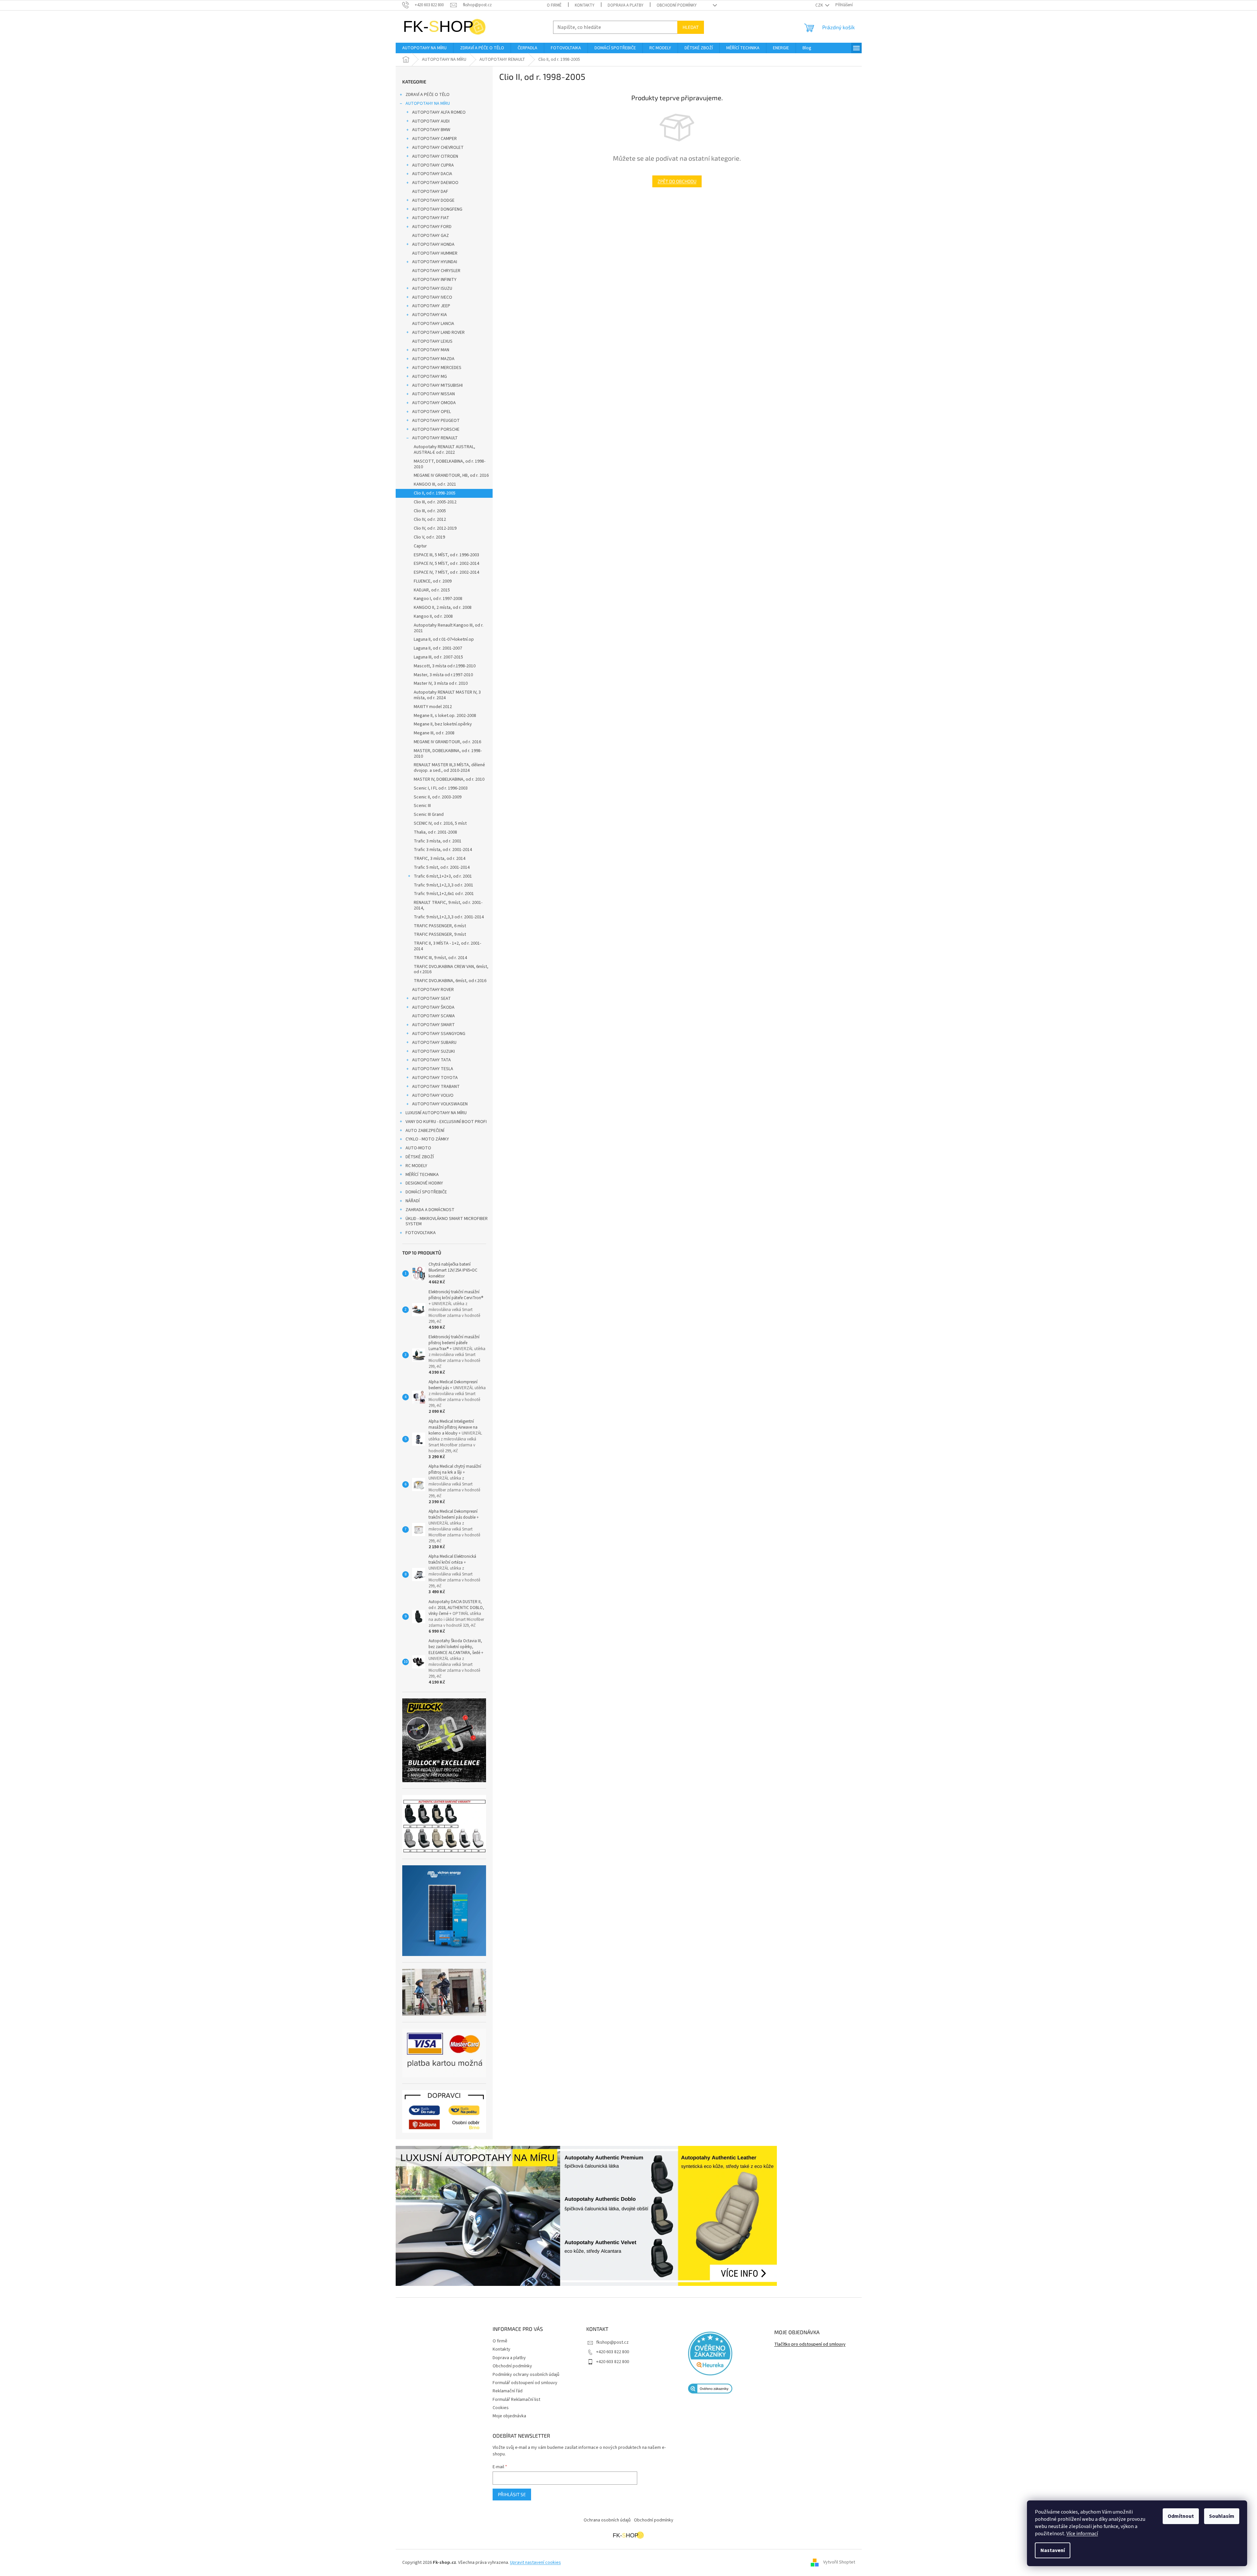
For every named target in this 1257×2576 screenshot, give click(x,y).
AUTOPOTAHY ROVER (433, 990)
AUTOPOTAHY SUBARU (434, 1043)
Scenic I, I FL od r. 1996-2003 (441, 788)
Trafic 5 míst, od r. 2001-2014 (442, 867)
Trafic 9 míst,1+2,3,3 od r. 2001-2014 (449, 917)
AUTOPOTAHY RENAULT (435, 438)
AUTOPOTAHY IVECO (432, 297)
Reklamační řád (508, 2391)
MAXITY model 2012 (433, 707)
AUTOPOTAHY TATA (431, 1060)
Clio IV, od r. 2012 (430, 519)
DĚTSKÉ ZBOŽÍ (420, 1157)
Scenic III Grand (429, 815)
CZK (820, 5)
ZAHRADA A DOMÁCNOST (430, 1210)
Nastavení (1053, 2550)
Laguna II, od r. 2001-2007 (438, 648)
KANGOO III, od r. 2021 (435, 484)
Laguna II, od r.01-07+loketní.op (444, 639)
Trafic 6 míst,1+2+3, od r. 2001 (443, 876)
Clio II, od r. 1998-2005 (435, 493)
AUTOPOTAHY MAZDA (433, 359)
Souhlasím (1222, 2516)
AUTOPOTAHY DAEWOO (435, 183)
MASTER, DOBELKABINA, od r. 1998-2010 (448, 754)
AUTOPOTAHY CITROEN (435, 156)
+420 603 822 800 (613, 2352)
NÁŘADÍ (413, 1201)
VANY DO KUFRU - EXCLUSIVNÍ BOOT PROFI (446, 1122)
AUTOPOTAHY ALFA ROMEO (439, 112)
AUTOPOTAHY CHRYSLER (436, 271)
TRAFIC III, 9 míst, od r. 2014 (440, 958)
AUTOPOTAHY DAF (430, 192)
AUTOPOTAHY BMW (431, 130)
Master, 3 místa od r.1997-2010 (443, 675)
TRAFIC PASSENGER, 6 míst (440, 926)
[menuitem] (424, 48)
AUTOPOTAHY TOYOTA (435, 1078)
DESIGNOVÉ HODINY (424, 1183)
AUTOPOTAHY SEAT (431, 999)
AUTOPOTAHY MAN (431, 350)
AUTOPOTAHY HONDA (433, 244)
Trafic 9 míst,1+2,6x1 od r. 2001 (444, 894)
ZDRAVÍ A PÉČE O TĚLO (428, 95)
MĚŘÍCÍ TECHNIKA (422, 1175)
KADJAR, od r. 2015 (432, 590)
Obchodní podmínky (677, 5)
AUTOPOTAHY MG (430, 377)
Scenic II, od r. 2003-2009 (438, 797)
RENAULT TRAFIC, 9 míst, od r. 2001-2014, (448, 905)
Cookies (501, 2408)
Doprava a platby (626, 5)
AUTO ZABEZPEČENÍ (425, 1131)
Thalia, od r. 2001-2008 (435, 832)
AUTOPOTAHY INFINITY (434, 280)
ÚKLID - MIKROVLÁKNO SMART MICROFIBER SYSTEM (447, 1221)
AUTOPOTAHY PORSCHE (436, 429)
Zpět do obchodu (677, 181)
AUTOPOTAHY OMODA (434, 403)
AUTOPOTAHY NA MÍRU (428, 103)
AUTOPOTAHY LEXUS (432, 341)
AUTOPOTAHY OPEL (431, 412)
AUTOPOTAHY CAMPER (434, 139)
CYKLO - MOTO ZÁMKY (427, 1139)
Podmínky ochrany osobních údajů (526, 2375)
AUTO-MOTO (418, 1148)
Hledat (691, 27)
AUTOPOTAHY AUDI (431, 121)
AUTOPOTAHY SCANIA (433, 1016)
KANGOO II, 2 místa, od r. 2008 (443, 608)
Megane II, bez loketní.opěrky (443, 724)
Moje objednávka (509, 2416)
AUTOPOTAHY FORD (432, 227)
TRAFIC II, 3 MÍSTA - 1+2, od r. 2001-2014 (447, 946)
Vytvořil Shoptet (839, 2563)
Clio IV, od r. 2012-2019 (435, 528)
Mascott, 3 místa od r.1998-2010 (445, 666)
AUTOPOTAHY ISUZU (432, 288)
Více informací (1082, 2534)
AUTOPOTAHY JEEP (431, 306)
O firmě (554, 5)
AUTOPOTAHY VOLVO (433, 1095)
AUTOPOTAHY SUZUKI (433, 1051)
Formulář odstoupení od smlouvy (525, 2383)
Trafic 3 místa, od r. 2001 (438, 841)
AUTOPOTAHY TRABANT (436, 1087)
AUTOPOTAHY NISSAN (433, 394)
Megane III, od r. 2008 (434, 733)
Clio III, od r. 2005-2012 (435, 502)
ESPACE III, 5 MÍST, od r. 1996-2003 (446, 555)
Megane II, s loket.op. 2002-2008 (445, 716)
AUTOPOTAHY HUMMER (435, 253)
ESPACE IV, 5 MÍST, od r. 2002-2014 (446, 563)
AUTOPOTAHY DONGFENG (437, 209)
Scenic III (422, 806)
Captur (420, 546)
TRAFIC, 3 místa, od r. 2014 (440, 859)
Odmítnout (1181, 2516)
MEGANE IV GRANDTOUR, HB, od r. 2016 (451, 475)
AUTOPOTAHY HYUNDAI (435, 262)
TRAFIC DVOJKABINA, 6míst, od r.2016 (450, 981)
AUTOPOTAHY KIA (430, 315)
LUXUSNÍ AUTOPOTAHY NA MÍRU (436, 1113)
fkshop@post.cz (612, 2342)
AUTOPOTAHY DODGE (433, 200)
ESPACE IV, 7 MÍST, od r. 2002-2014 (446, 572)
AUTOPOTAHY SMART (433, 1025)
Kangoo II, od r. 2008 (433, 616)
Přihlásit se (512, 2494)
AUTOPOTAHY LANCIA (433, 324)
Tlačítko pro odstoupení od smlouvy (810, 2345)
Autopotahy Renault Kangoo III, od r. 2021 (449, 628)
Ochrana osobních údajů (607, 2520)
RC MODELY (416, 1166)
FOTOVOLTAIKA (421, 1233)
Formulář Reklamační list (516, 2400)
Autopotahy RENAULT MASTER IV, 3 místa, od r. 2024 (447, 695)
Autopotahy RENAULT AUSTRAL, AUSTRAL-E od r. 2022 (444, 450)
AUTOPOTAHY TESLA (433, 1069)
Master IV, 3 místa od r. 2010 (441, 683)
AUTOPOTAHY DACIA (432, 174)
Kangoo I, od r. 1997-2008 (438, 599)
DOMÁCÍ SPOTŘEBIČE (426, 1192)
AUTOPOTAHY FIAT (431, 218)
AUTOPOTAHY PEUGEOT (436, 421)
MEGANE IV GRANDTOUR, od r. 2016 (447, 742)
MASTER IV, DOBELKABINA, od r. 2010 (449, 779)
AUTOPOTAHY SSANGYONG (439, 1034)
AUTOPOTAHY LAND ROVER (438, 333)
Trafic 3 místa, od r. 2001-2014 (443, 850)
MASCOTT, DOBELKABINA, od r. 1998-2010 (450, 464)
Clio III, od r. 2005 (430, 511)
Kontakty (585, 5)
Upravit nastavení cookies (535, 2563)
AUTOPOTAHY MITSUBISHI (437, 385)
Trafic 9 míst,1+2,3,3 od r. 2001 (443, 885)
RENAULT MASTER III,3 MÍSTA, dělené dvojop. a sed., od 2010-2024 (449, 768)
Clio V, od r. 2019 (429, 537)
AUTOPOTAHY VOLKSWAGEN (440, 1104)
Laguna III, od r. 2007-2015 (438, 657)
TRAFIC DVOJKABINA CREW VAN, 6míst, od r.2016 (451, 969)
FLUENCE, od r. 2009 (433, 581)
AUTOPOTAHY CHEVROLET (438, 148)
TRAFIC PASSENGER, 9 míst (440, 934)
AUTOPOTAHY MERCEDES (437, 368)
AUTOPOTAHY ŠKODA (433, 1007)
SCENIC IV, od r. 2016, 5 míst (440, 823)
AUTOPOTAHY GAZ (431, 236)
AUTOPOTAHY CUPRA (433, 165)
